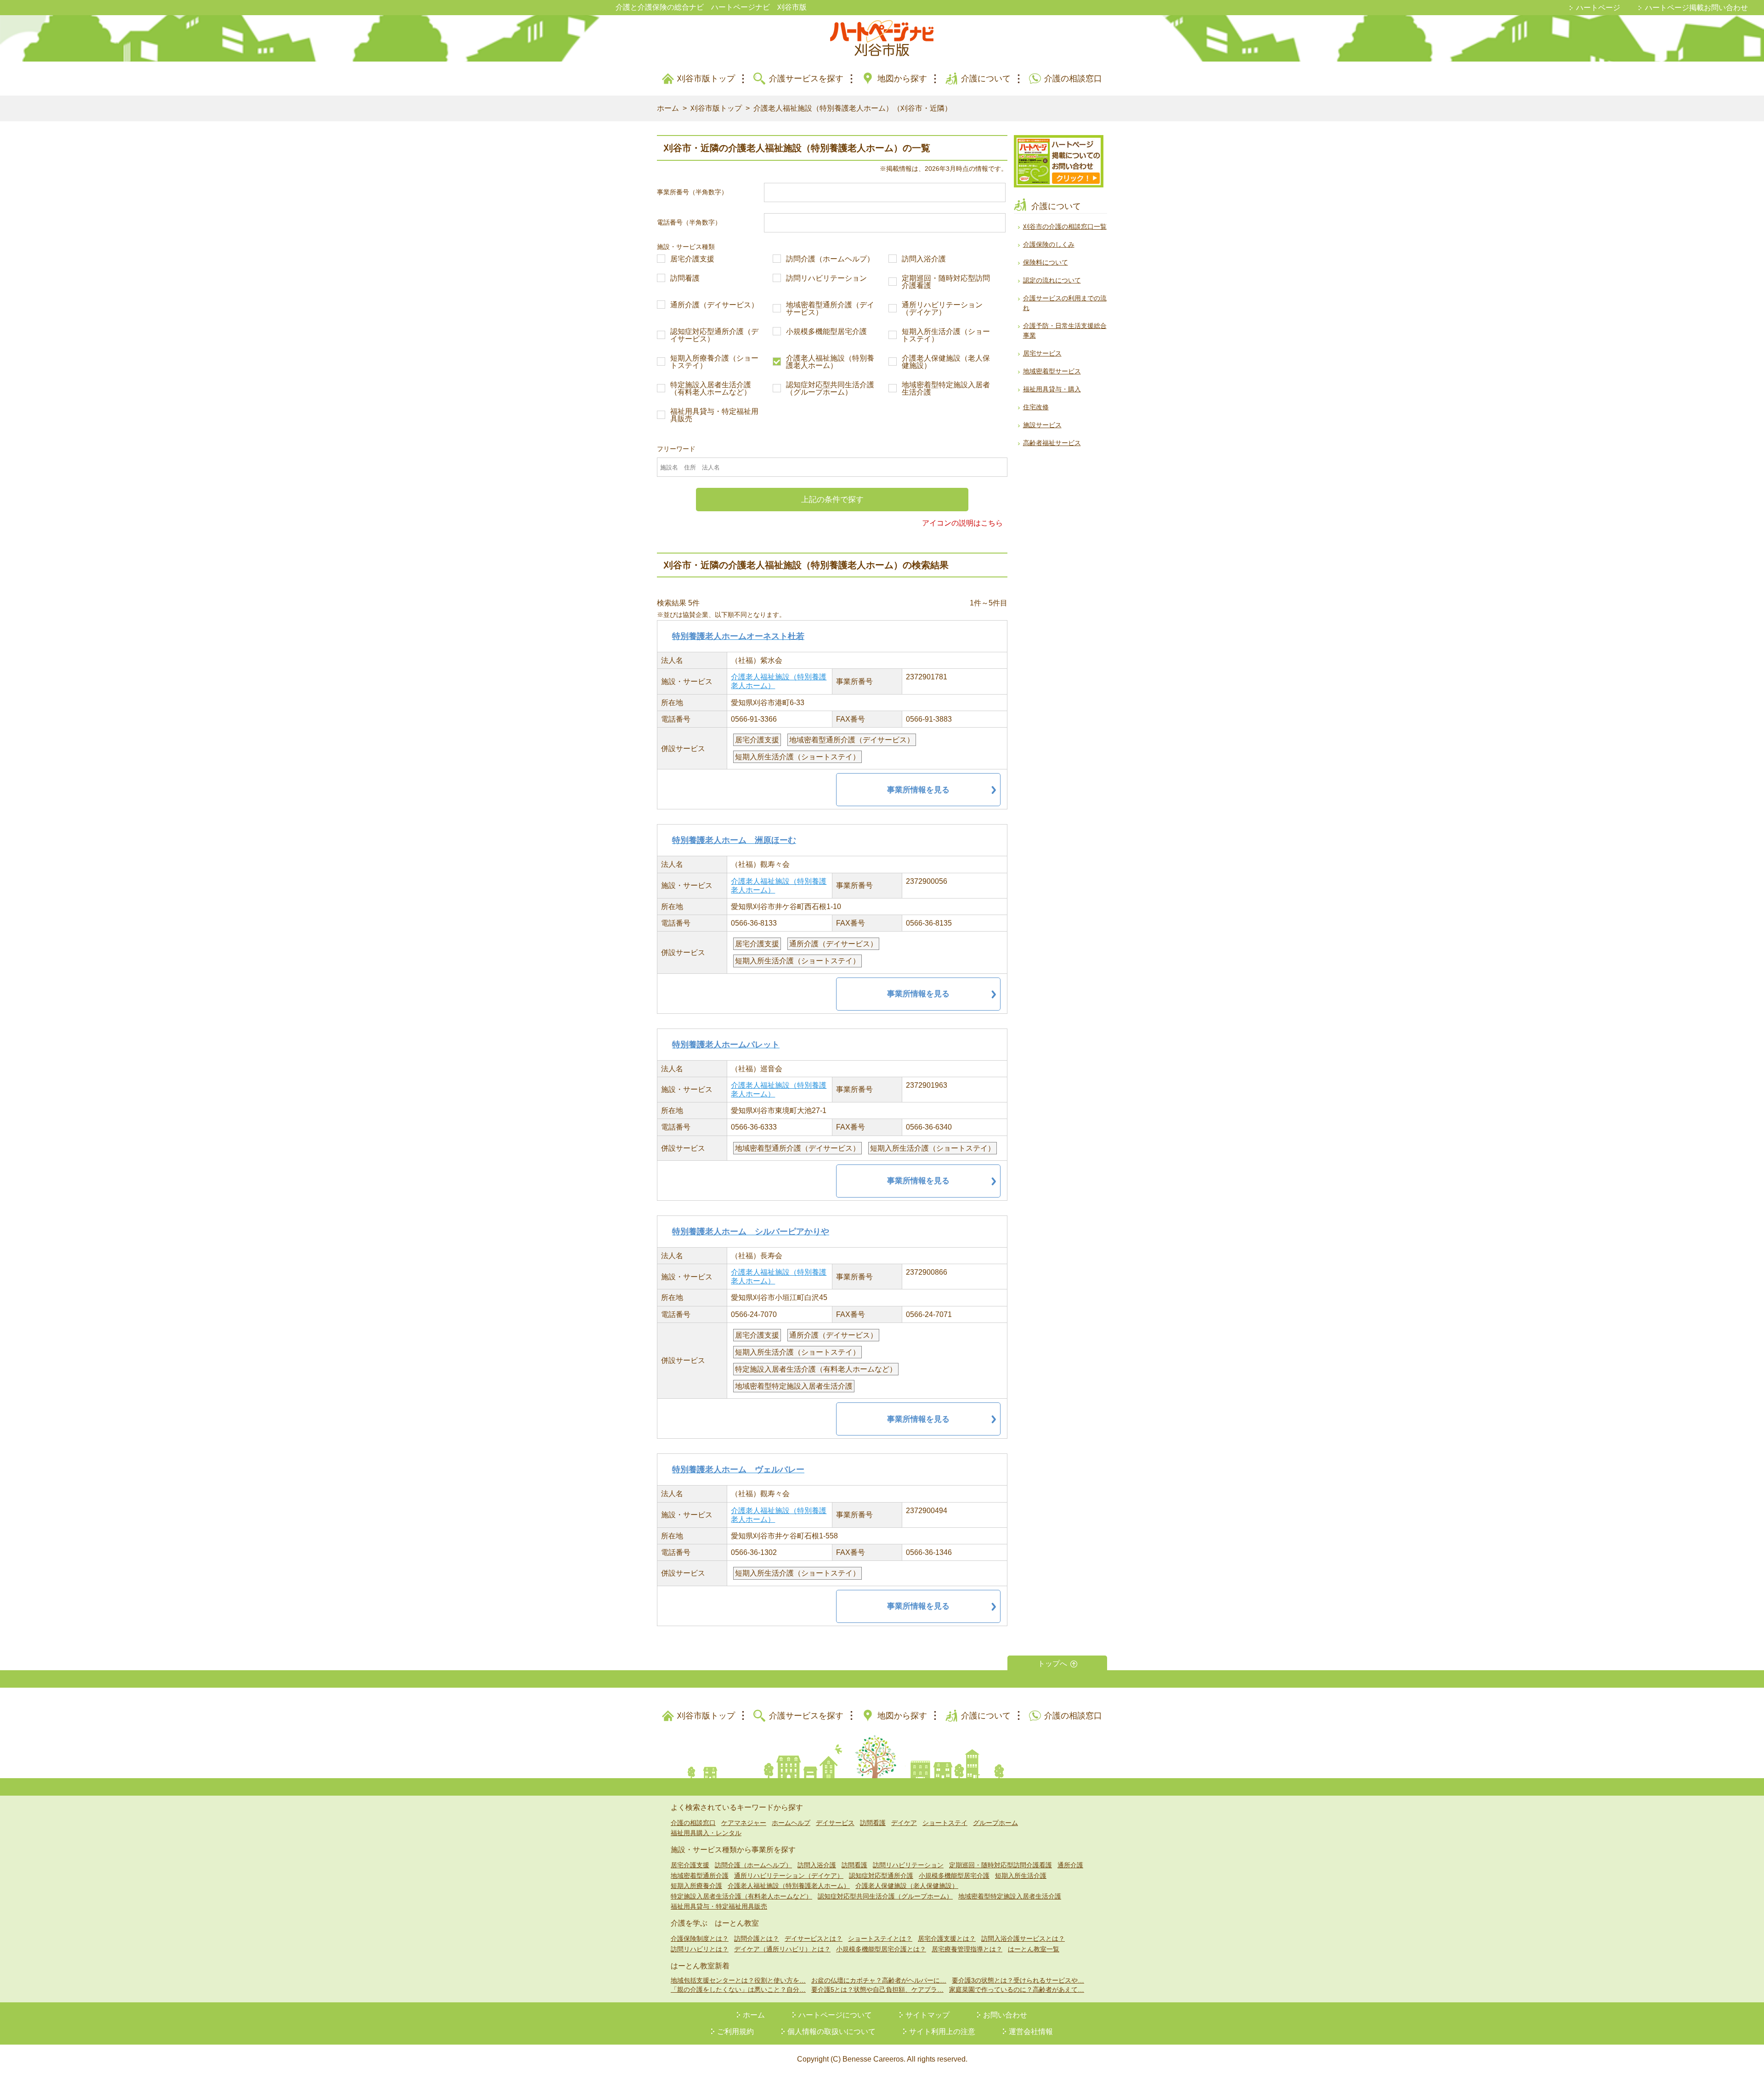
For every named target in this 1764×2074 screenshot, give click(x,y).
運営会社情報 (1031, 2032)
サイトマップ (927, 2015)
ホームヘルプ (791, 1823)
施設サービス (1042, 425)
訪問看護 (685, 278)
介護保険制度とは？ (700, 1938)
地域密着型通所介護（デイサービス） (830, 309)
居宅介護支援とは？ (947, 1938)
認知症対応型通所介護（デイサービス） (714, 335)
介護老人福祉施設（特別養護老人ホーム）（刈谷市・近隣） (853, 108)
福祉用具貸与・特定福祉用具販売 (714, 415)
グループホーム (995, 1823)
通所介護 (1070, 1865)
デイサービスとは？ (814, 1938)
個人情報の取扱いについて (831, 2032)
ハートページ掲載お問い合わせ (1696, 8)
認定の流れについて (1052, 280)
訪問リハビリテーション (826, 278)
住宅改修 (1036, 407)
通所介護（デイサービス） (714, 305)
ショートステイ (945, 1823)
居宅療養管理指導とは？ (967, 1949)
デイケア (904, 1823)
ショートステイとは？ (880, 1938)
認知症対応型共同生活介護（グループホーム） (830, 389)
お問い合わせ (1005, 2015)
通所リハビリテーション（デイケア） (942, 309)
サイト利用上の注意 (942, 2032)
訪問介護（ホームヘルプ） (830, 259)
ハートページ (1598, 8)
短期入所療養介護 (696, 1886)
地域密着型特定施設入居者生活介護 (946, 389)
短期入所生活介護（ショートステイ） (946, 335)
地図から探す (902, 79)
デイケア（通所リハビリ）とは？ (782, 1949)
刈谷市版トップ (706, 79)
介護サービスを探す (806, 79)
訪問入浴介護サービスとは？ (1023, 1938)
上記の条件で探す (832, 500)
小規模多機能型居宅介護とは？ (881, 1949)
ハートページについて (835, 2015)
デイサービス (835, 1823)
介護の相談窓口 (1073, 79)
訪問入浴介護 (924, 259)
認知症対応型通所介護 (881, 1876)
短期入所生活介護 (1021, 1876)
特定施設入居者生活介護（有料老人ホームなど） (711, 389)
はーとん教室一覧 (1034, 1949)
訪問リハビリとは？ (700, 1949)
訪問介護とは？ (757, 1938)
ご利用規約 (735, 2032)
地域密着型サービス (1052, 371)
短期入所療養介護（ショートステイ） (714, 362)
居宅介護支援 (692, 259)
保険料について (1046, 262)
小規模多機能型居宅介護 (826, 332)
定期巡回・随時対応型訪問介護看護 (946, 282)
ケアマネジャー (744, 1823)
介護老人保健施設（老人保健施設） (946, 362)
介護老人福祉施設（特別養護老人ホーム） (830, 362)
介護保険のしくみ (1049, 244)
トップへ (1052, 1664)
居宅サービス (1042, 353)
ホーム (668, 108)
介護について (986, 79)
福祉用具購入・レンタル (706, 1833)
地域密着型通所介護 (700, 1876)
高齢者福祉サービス (1052, 443)
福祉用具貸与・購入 (1052, 389)
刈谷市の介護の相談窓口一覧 (1065, 226)
